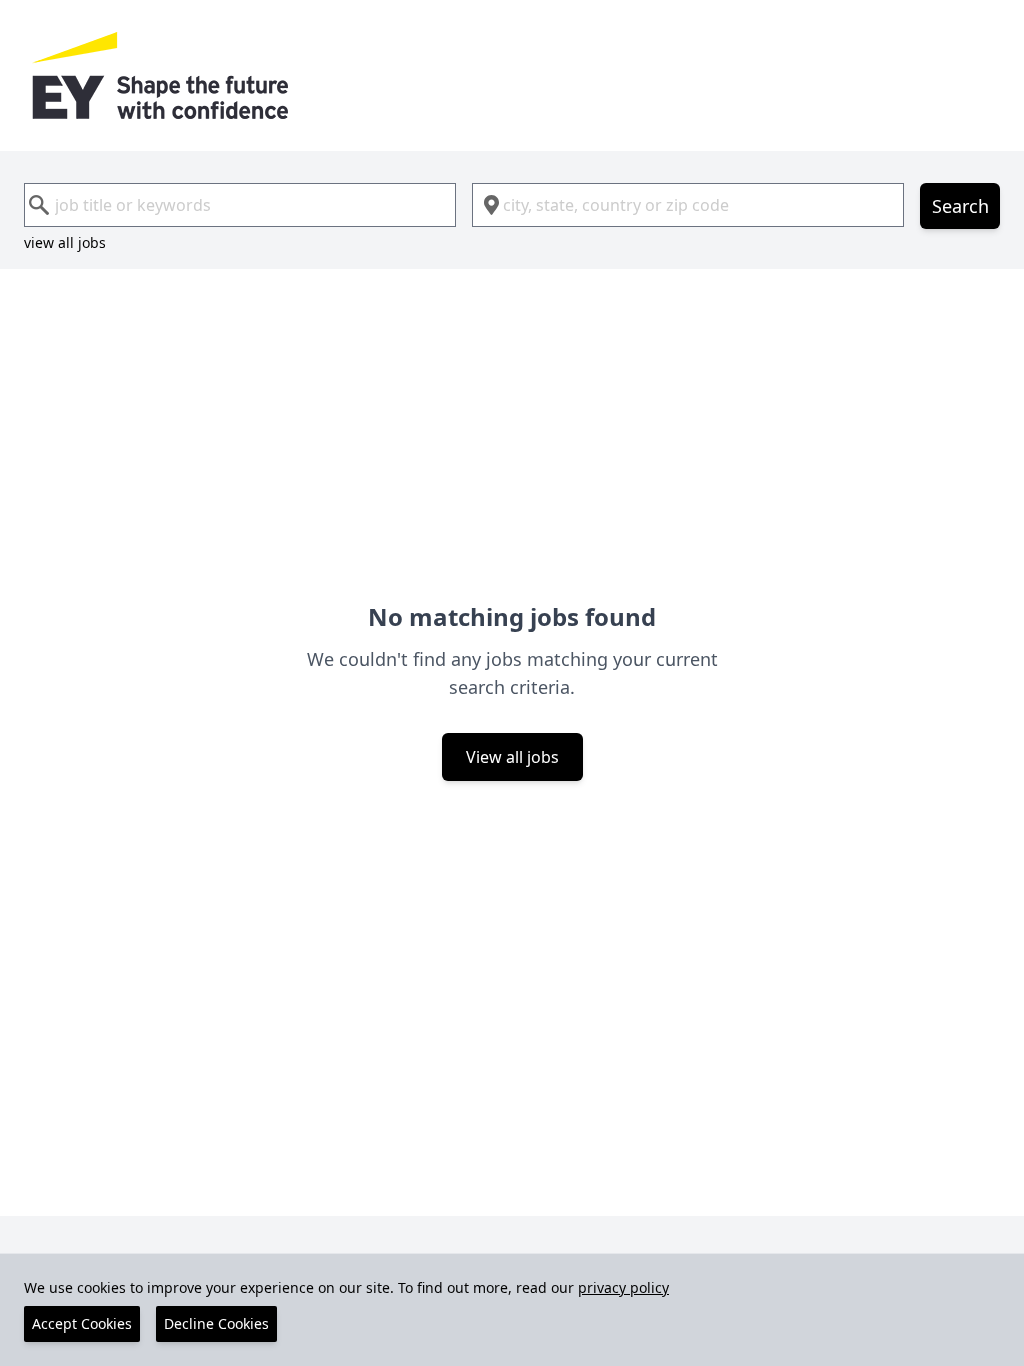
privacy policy (623, 1287)
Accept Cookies (82, 1323)
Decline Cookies (216, 1323)
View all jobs (512, 757)
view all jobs (65, 242)
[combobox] (240, 205)
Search (960, 206)
